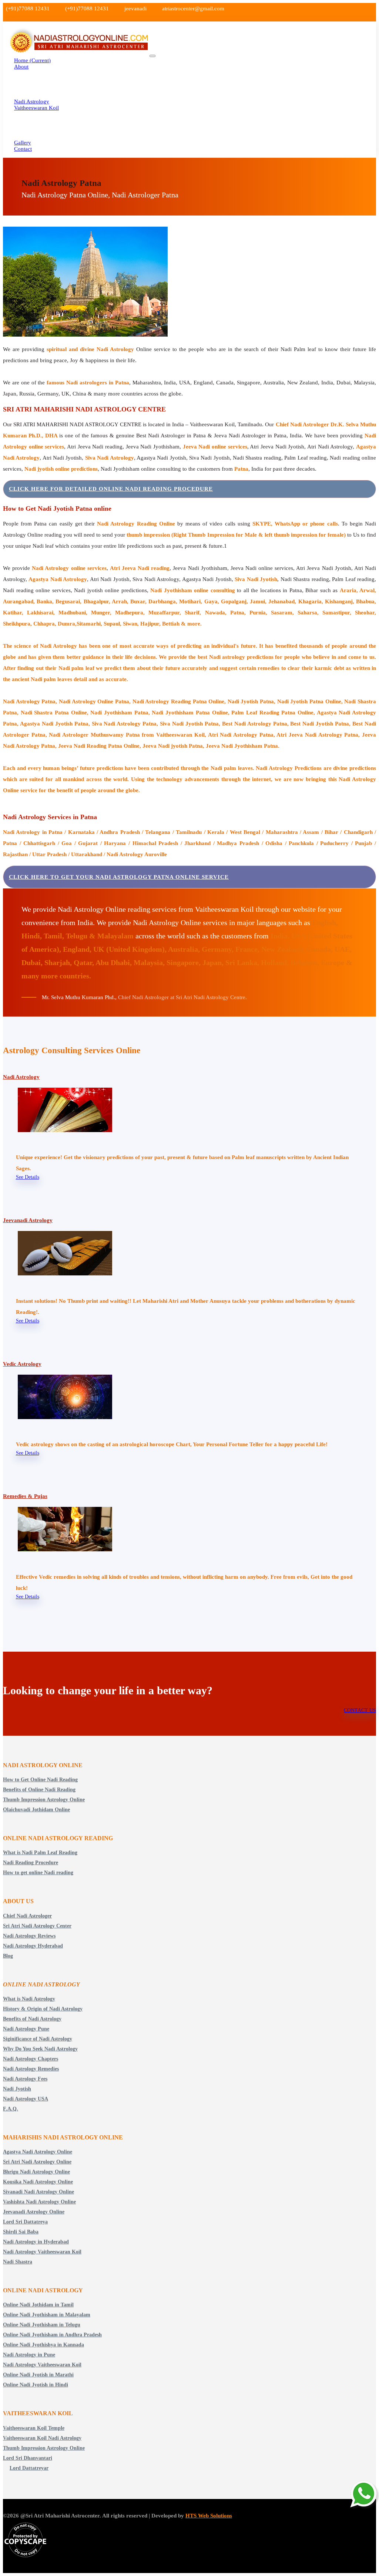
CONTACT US (360, 1710)
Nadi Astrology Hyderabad (33, 1946)
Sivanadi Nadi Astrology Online (38, 2192)
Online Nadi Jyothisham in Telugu (42, 2325)
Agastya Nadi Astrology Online (38, 2152)
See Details (28, 1177)
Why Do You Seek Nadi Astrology (40, 2049)
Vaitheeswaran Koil (36, 108)
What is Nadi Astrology (29, 1999)
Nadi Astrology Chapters (31, 2059)
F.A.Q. (11, 2109)
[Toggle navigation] (152, 56)
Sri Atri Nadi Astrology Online (37, 2162)
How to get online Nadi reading (38, 1873)
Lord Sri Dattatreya (25, 2222)
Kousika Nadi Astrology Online (38, 2182)
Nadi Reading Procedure (31, 1863)
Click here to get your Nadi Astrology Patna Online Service (119, 877)
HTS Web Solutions (209, 2516)
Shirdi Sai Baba (21, 2232)
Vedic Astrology (22, 1364)
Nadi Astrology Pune (26, 2029)
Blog (8, 1956)
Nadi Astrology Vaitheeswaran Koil (42, 2252)
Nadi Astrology (21, 1077)
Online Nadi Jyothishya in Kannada (43, 2345)
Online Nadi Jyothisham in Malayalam (47, 2315)
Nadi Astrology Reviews (29, 1936)
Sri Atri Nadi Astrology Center (37, 1926)
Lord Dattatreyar (29, 2468)
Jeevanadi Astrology (28, 1220)
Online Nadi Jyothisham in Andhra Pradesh (52, 2335)
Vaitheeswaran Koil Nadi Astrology (42, 2438)
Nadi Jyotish (17, 2089)
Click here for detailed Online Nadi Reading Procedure (111, 489)
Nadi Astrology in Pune (29, 2355)
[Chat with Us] (364, 2495)
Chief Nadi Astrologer (27, 1916)
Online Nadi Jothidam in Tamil (38, 2305)
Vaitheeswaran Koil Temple (34, 2428)
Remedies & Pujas (25, 1496)
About (21, 67)
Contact (23, 149)
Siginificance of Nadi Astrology (38, 2039)
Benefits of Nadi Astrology (32, 2019)
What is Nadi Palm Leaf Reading (40, 1853)
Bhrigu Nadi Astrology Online (36, 2172)
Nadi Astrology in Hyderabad (36, 2242)
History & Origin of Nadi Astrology (43, 2009)
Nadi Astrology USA (26, 2099)
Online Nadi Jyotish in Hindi (36, 2385)
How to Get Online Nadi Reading (40, 1780)
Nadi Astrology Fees (25, 2079)
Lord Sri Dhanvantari (28, 2458)
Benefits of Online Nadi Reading (39, 1790)
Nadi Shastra (18, 2262)
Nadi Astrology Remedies (31, 2069)
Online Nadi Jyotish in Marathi (38, 2375)
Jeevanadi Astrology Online (34, 2212)
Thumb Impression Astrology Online (44, 1800)
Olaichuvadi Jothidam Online (36, 1810)
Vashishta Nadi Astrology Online (39, 2202)
